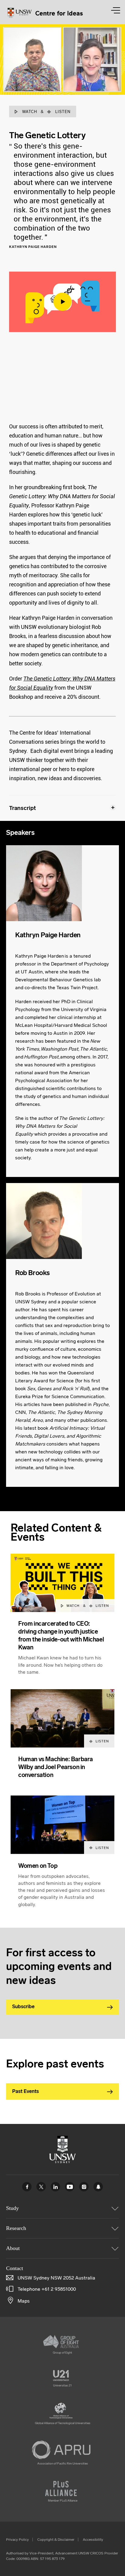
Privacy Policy (17, 2540)
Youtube (70, 2187)
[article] (62, 1621)
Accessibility (93, 2540)
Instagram (84, 2187)
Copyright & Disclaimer (56, 2540)
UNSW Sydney (98, 2187)
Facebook (27, 2187)
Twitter (41, 2187)
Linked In (55, 2187)
